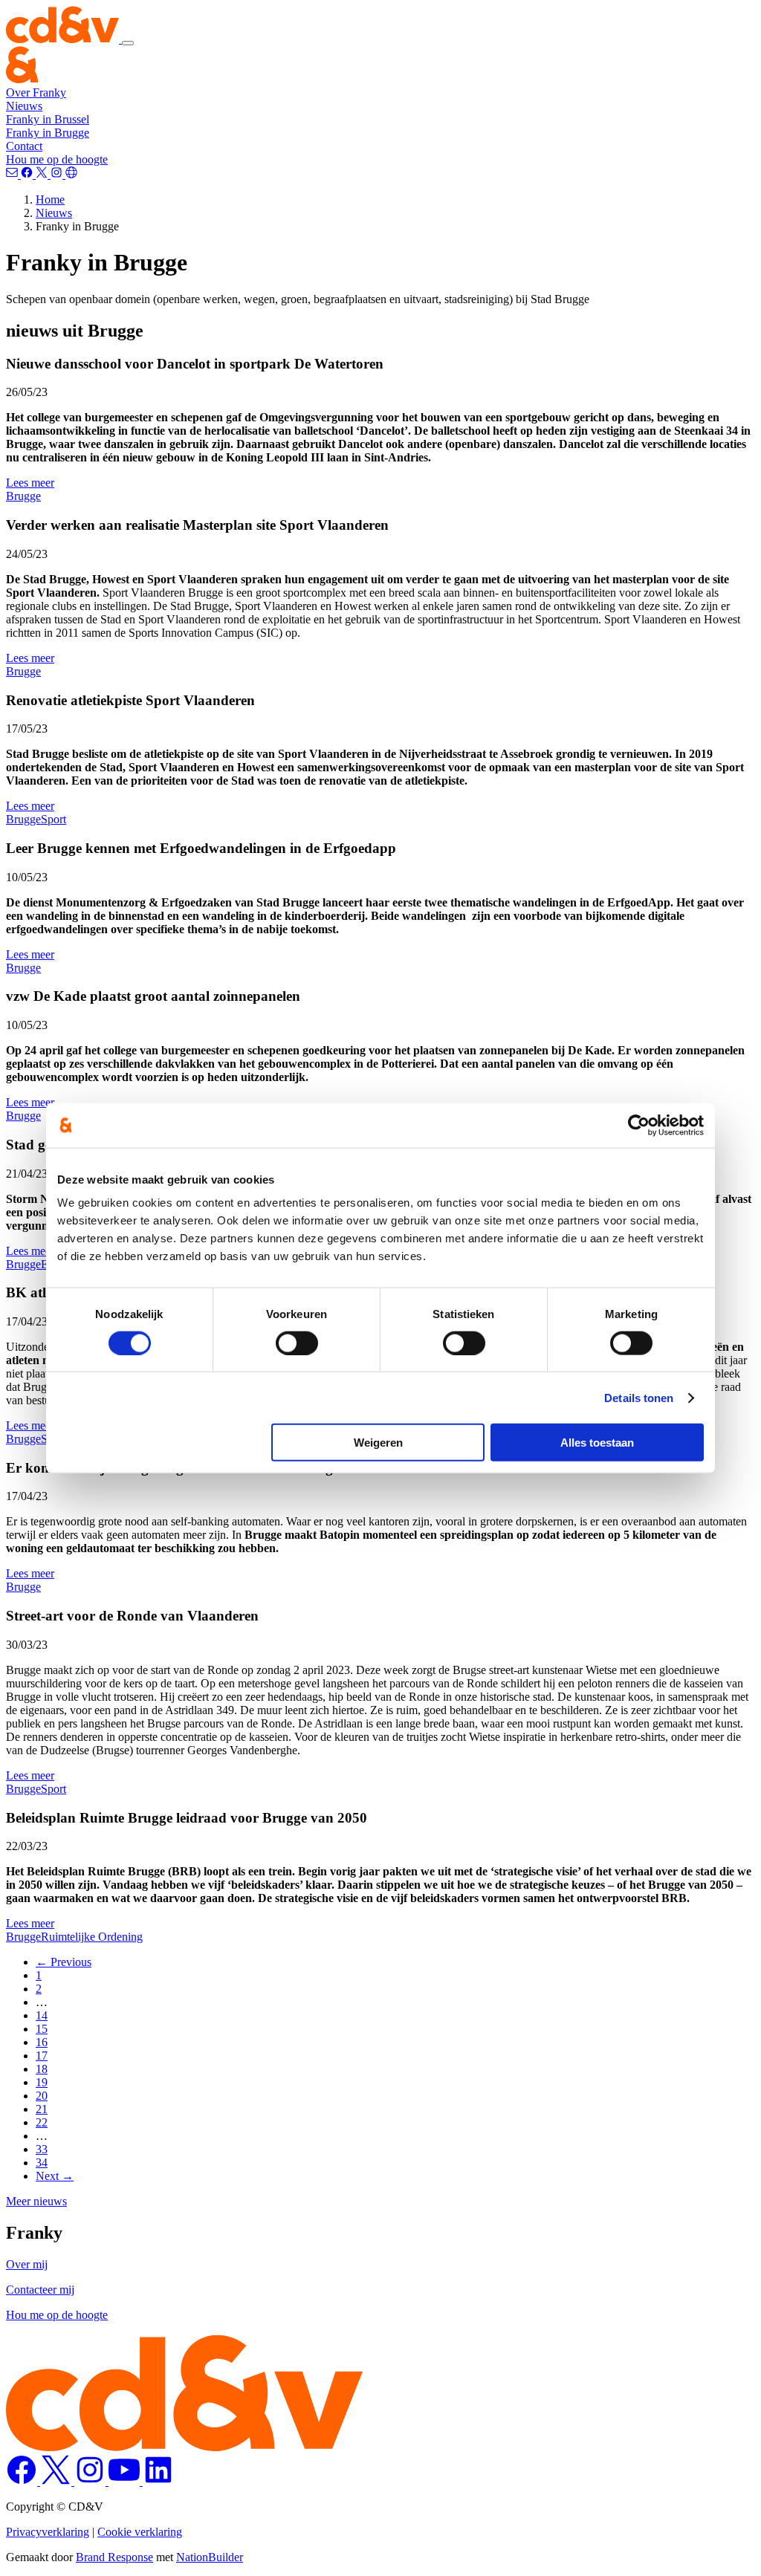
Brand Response (114, 2557)
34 (42, 2163)
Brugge (23, 496)
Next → (55, 2176)
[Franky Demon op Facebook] (23, 2481)
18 (42, 2069)
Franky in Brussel (48, 119)
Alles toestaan (597, 1443)
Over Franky (36, 93)
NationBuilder (210, 2557)
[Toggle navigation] (128, 43)
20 (42, 2096)
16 (42, 2042)
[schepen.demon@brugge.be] (13, 174)
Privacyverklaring (48, 2532)
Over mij (27, 2264)
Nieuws (24, 106)
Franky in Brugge (48, 133)
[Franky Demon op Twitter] (57, 2481)
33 (42, 2149)
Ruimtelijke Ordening (92, 1937)
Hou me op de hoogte (57, 159)
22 (42, 2122)
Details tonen (639, 1397)
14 (42, 2015)
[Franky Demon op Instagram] (91, 2481)
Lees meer (30, 483)
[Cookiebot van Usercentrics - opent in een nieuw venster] (639, 1125)
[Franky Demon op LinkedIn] (158, 2481)
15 (42, 2029)
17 (42, 2056)
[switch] (297, 1343)
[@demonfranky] (28, 174)
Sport (54, 819)
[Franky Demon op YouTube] (126, 2481)
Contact (24, 146)
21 (42, 2109)
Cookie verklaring (140, 2532)
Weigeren (378, 1443)
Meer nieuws (36, 2201)
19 (42, 2082)
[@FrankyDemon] (43, 174)
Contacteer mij (40, 2290)
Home (50, 199)
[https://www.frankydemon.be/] (71, 174)
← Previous (64, 1962)
